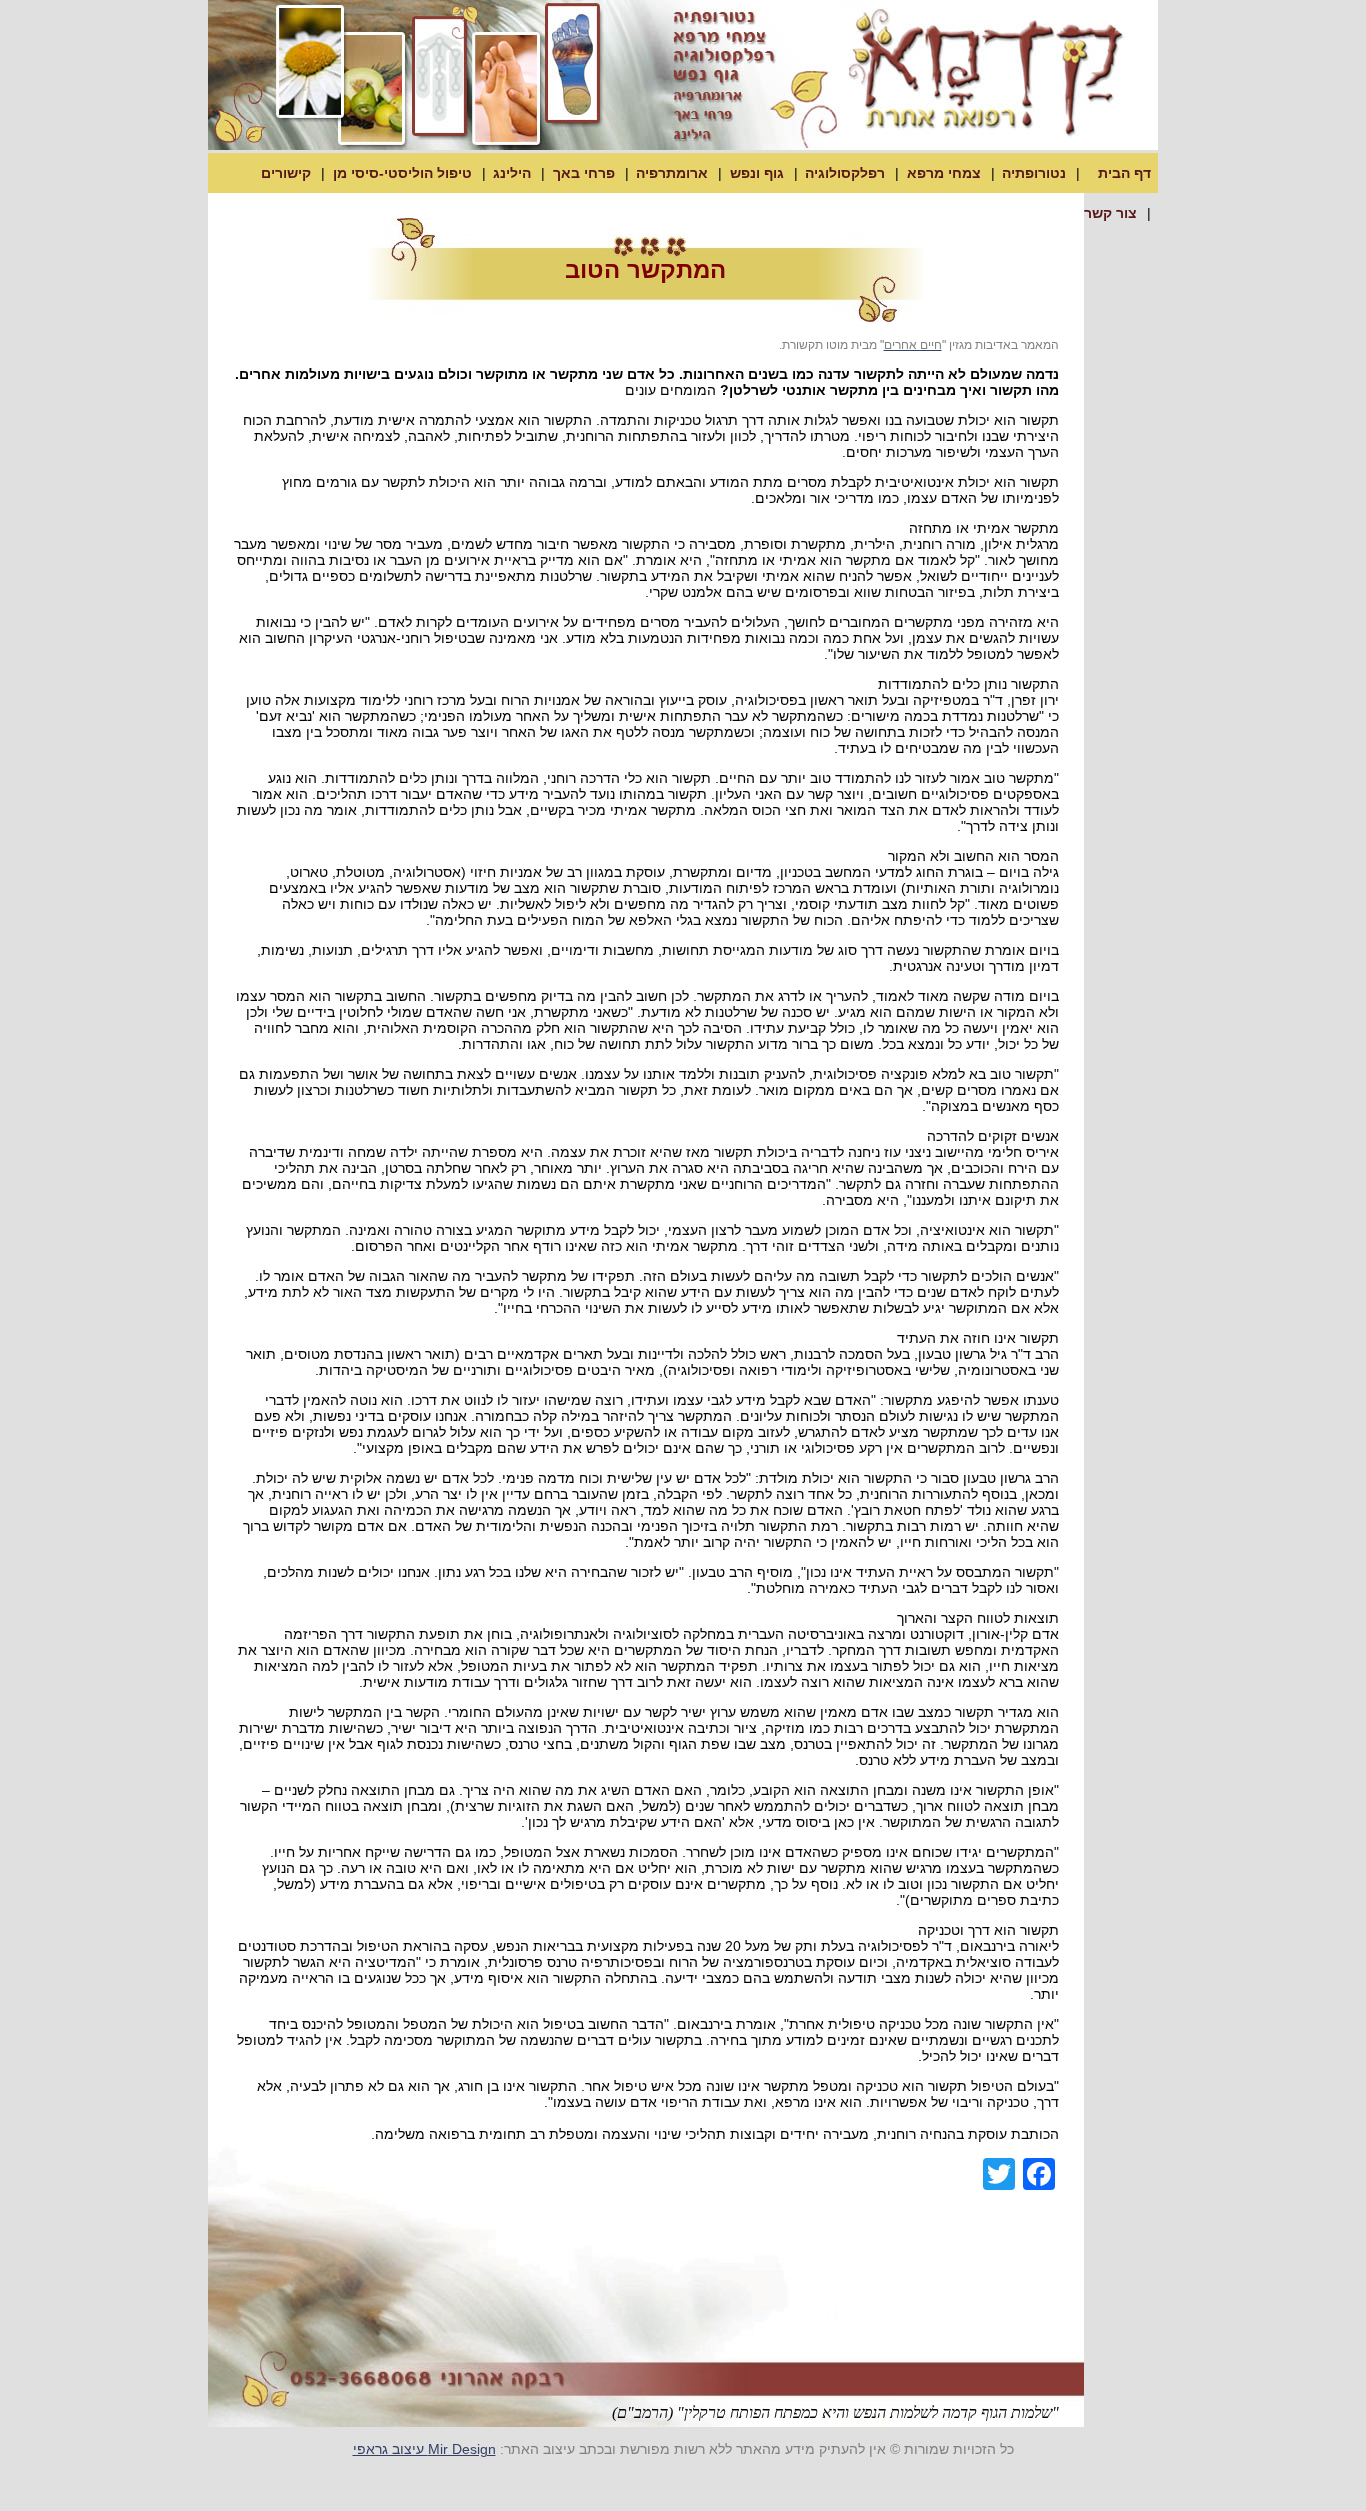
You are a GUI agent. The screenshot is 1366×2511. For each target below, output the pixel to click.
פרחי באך (584, 173)
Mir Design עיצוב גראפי (424, 2449)
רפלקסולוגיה (845, 173)
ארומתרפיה (672, 173)
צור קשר (1110, 213)
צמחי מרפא (944, 173)
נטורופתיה (1034, 173)
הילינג (512, 173)
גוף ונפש (757, 173)
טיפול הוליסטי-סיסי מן (402, 173)
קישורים (286, 173)
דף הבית (1124, 173)
